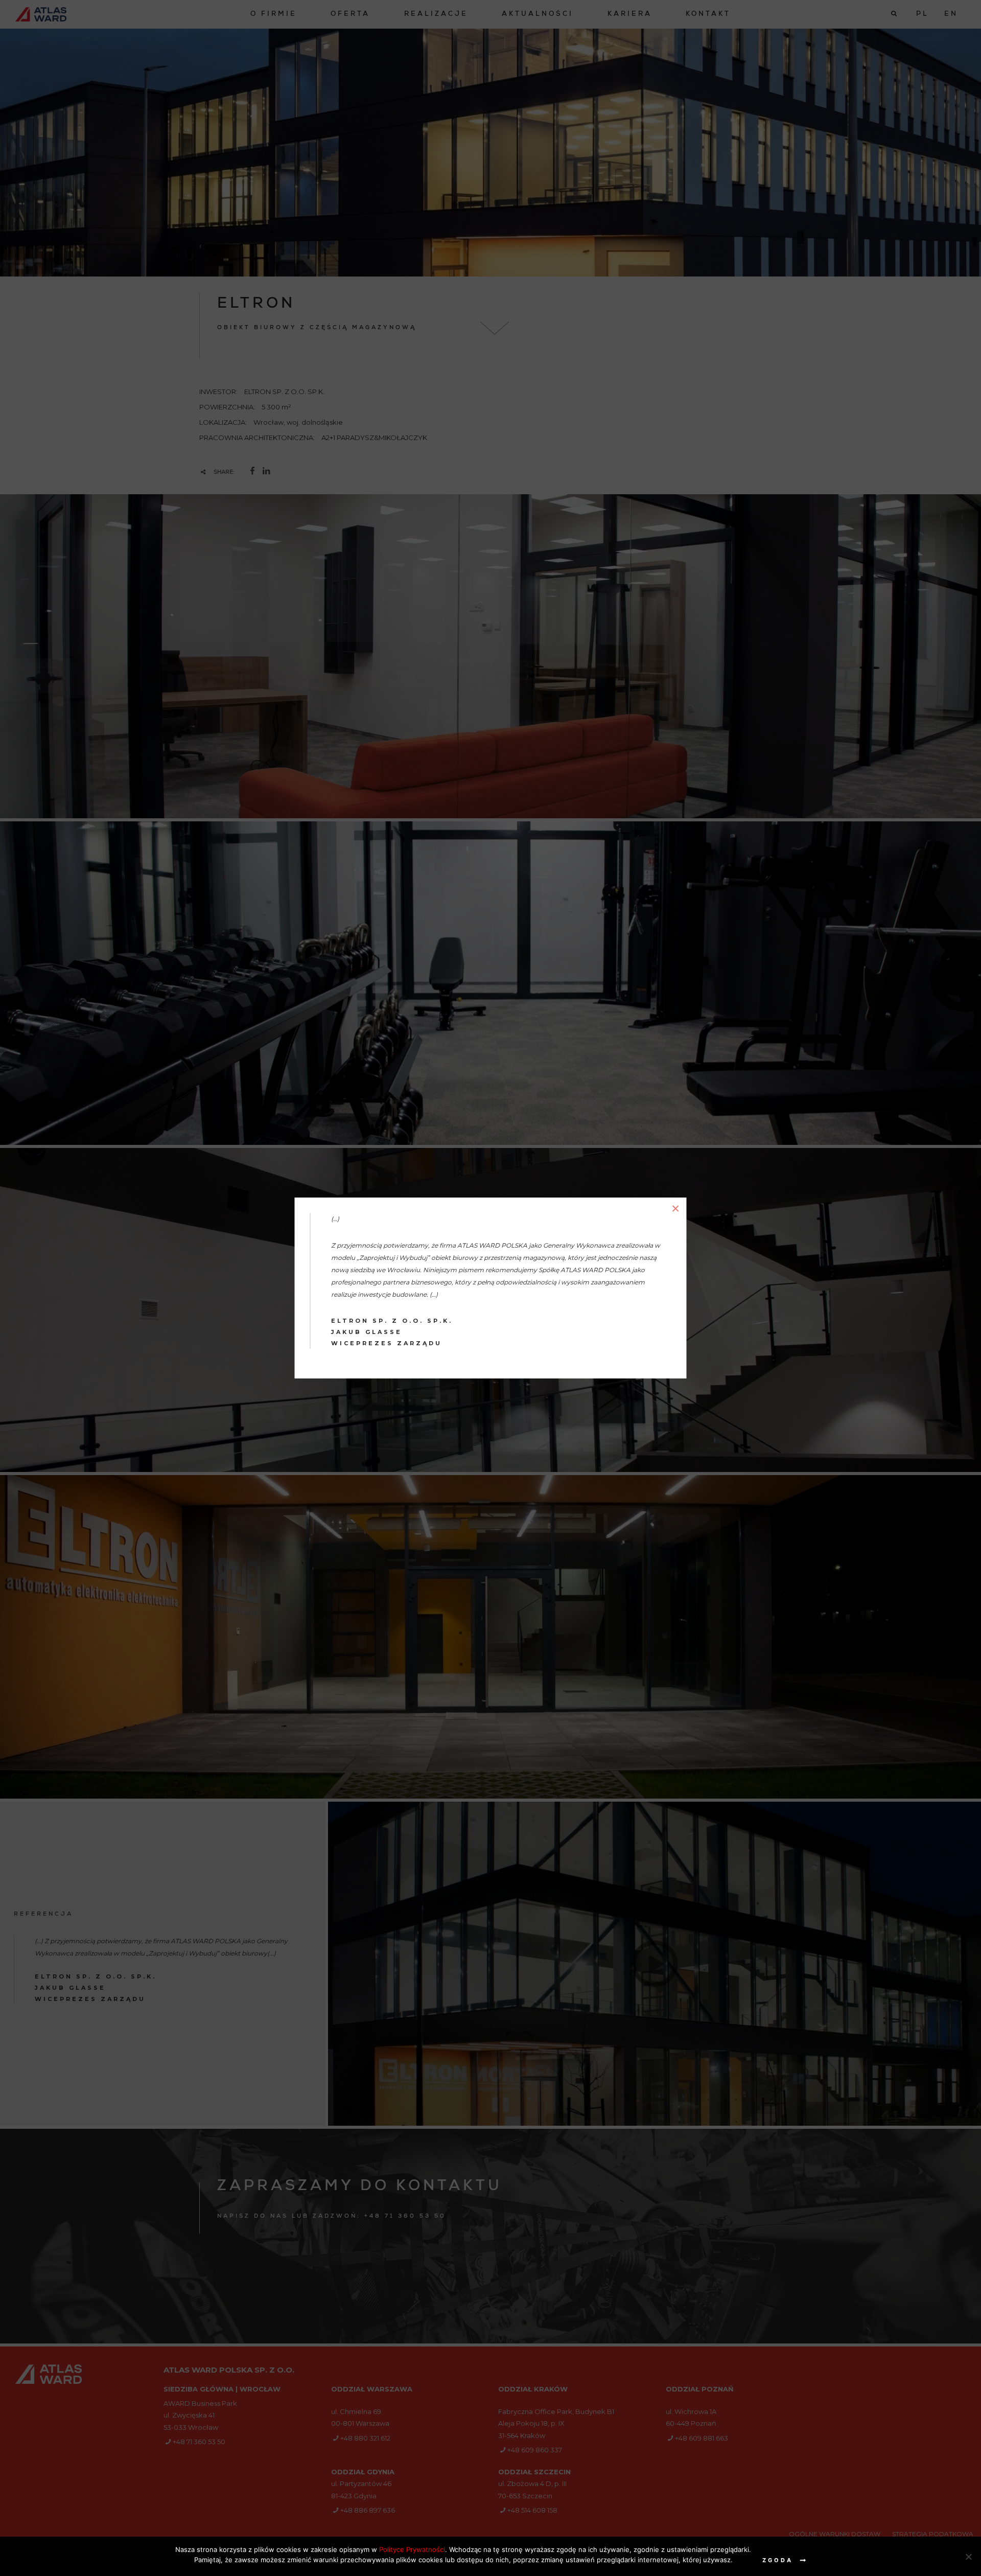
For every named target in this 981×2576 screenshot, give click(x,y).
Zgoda (778, 2560)
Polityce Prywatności (412, 2549)
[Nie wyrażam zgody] (968, 2557)
